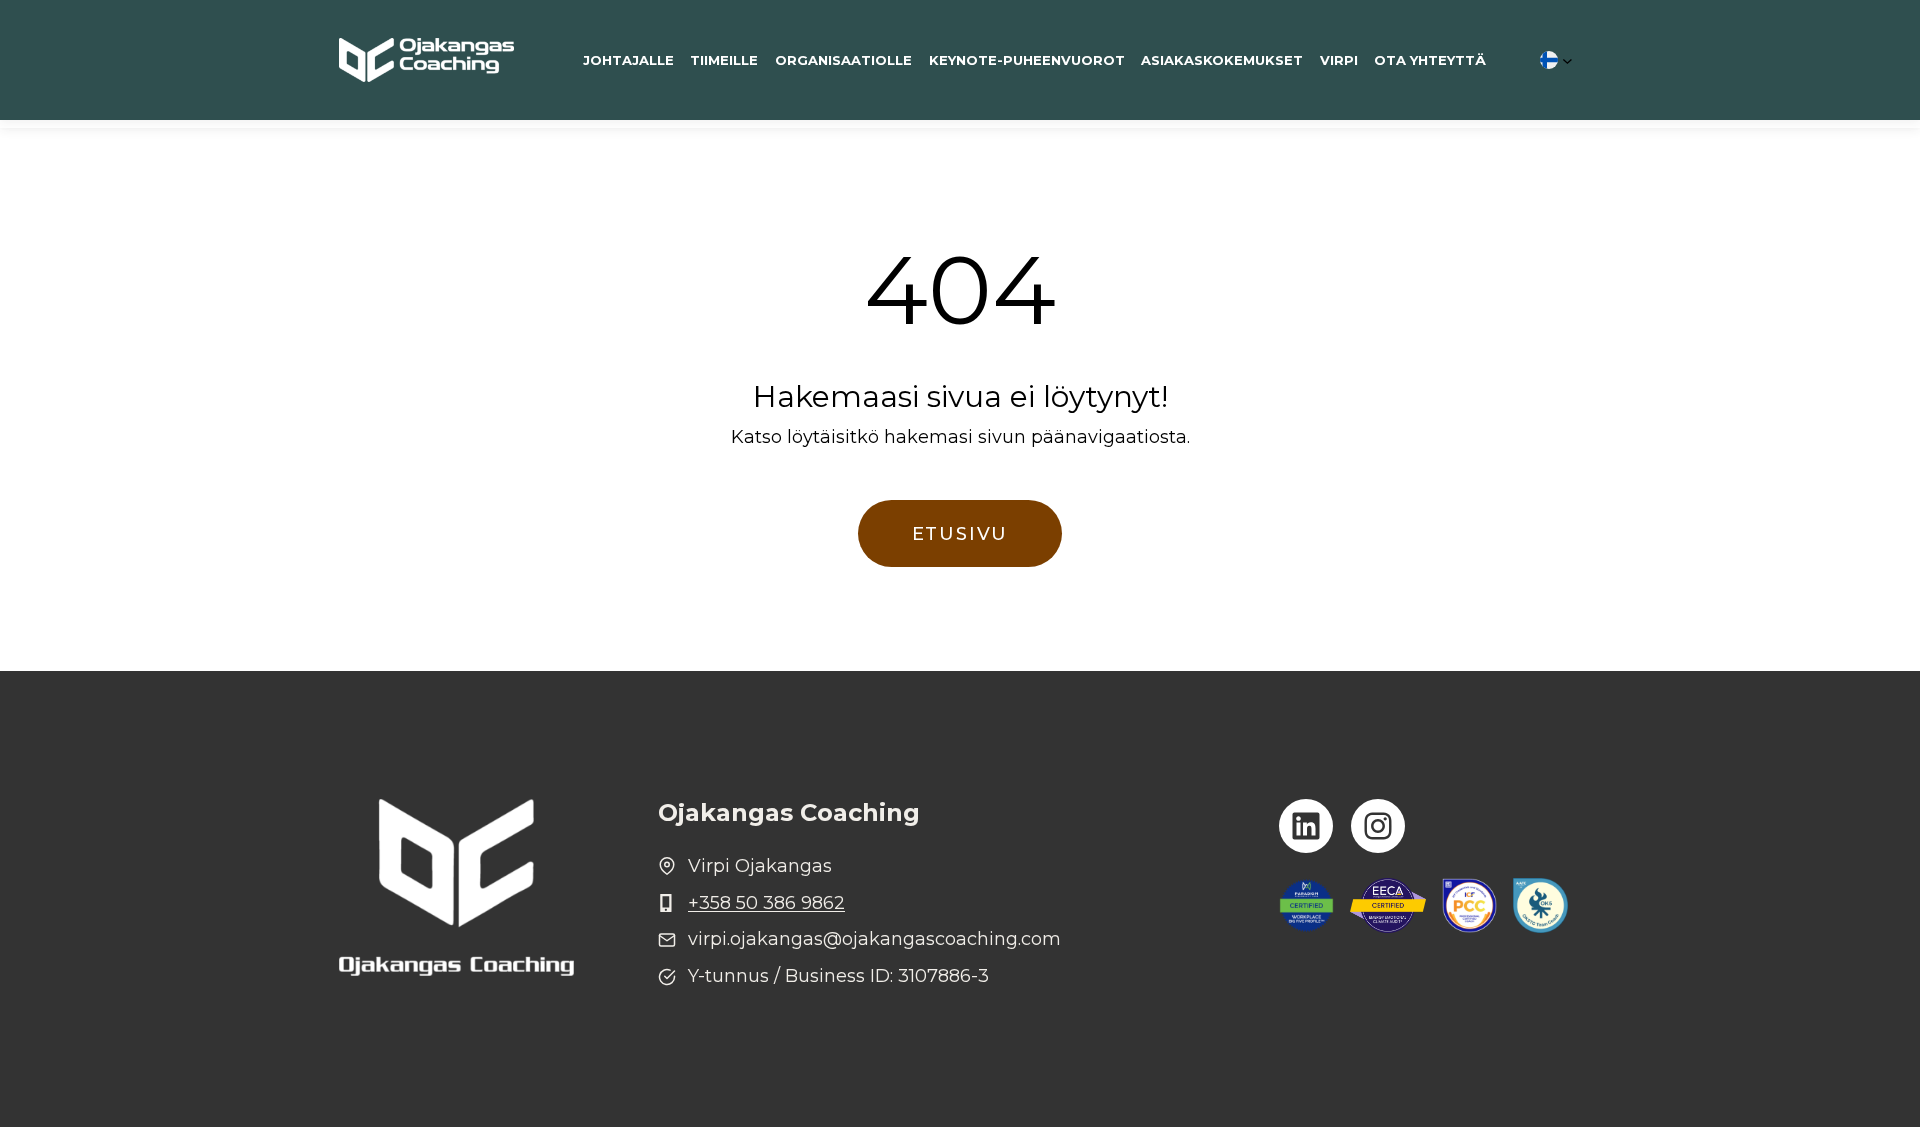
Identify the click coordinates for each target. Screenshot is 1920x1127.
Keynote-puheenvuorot (1027, 60)
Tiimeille (724, 60)
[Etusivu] (426, 60)
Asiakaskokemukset (1222, 60)
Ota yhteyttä (1430, 60)
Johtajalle (628, 60)
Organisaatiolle (843, 60)
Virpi (1339, 60)
